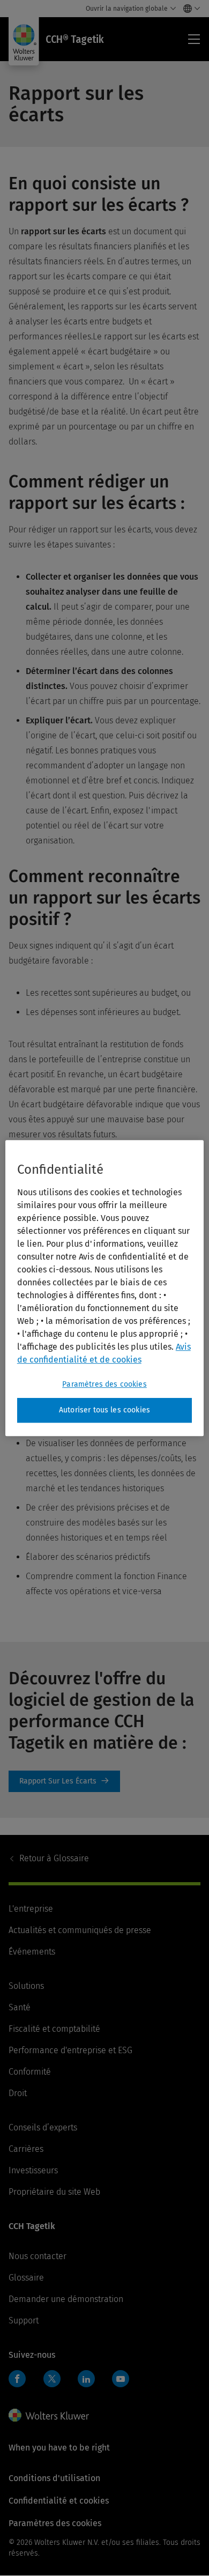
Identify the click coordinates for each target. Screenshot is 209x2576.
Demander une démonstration (66, 2299)
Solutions (26, 1986)
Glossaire (54, 1858)
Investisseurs (33, 2170)
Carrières (26, 2149)
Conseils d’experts (43, 2127)
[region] (105, 1288)
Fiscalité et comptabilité (54, 2029)
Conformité (30, 2072)
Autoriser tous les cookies (104, 1410)
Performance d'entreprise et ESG (70, 2050)
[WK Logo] (49, 2415)
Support (24, 2320)
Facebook (17, 2379)
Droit (18, 2093)
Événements (32, 1952)
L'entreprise (31, 1909)
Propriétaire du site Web (54, 2192)
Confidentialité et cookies (59, 2501)
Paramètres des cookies (104, 1384)
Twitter (52, 2379)
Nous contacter (38, 2256)
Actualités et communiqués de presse (80, 1930)
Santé (20, 2007)
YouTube (121, 2379)
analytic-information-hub (64, 1781)
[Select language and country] (189, 9)
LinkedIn (86, 2379)
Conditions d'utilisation (54, 2478)
